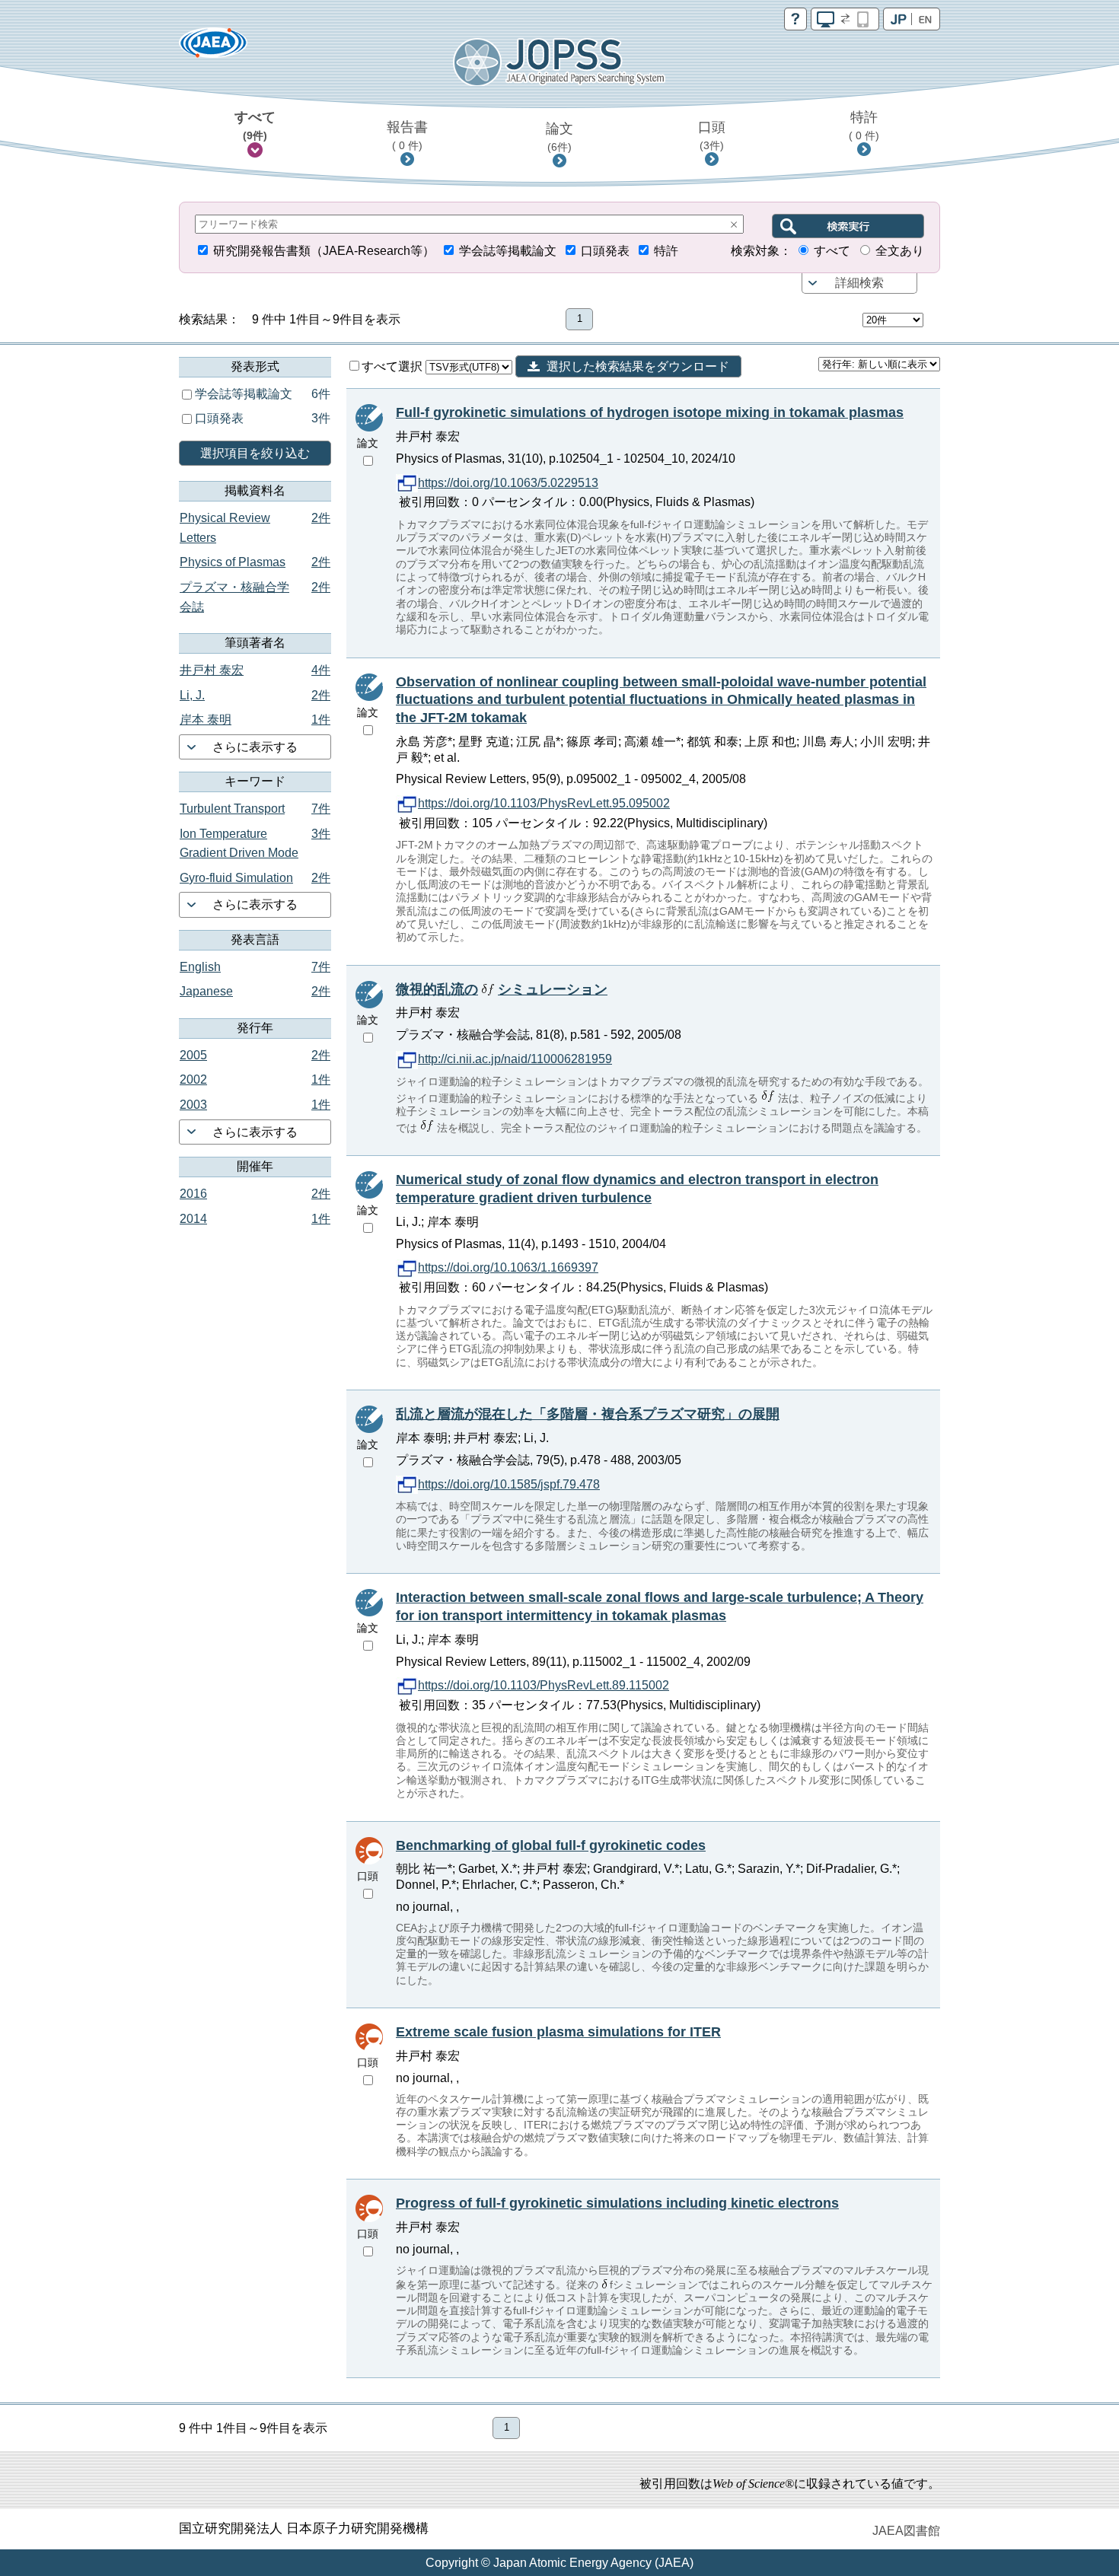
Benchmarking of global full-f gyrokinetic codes (551, 1845)
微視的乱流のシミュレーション (502, 989)
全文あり (900, 251)
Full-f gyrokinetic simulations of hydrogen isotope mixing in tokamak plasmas (650, 412)
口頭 (712, 135)
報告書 (407, 135)
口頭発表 (605, 251)
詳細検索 (859, 283)
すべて (255, 126)
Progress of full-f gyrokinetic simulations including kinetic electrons (617, 2203)
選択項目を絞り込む (255, 453)
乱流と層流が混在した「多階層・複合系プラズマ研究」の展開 (588, 1414)
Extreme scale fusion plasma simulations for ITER (558, 2032)
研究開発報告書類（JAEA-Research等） (324, 251)
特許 (864, 126)
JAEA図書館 (906, 2531)
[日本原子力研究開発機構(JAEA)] (213, 48)
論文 (559, 137)
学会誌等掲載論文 (508, 251)
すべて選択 (394, 366)
